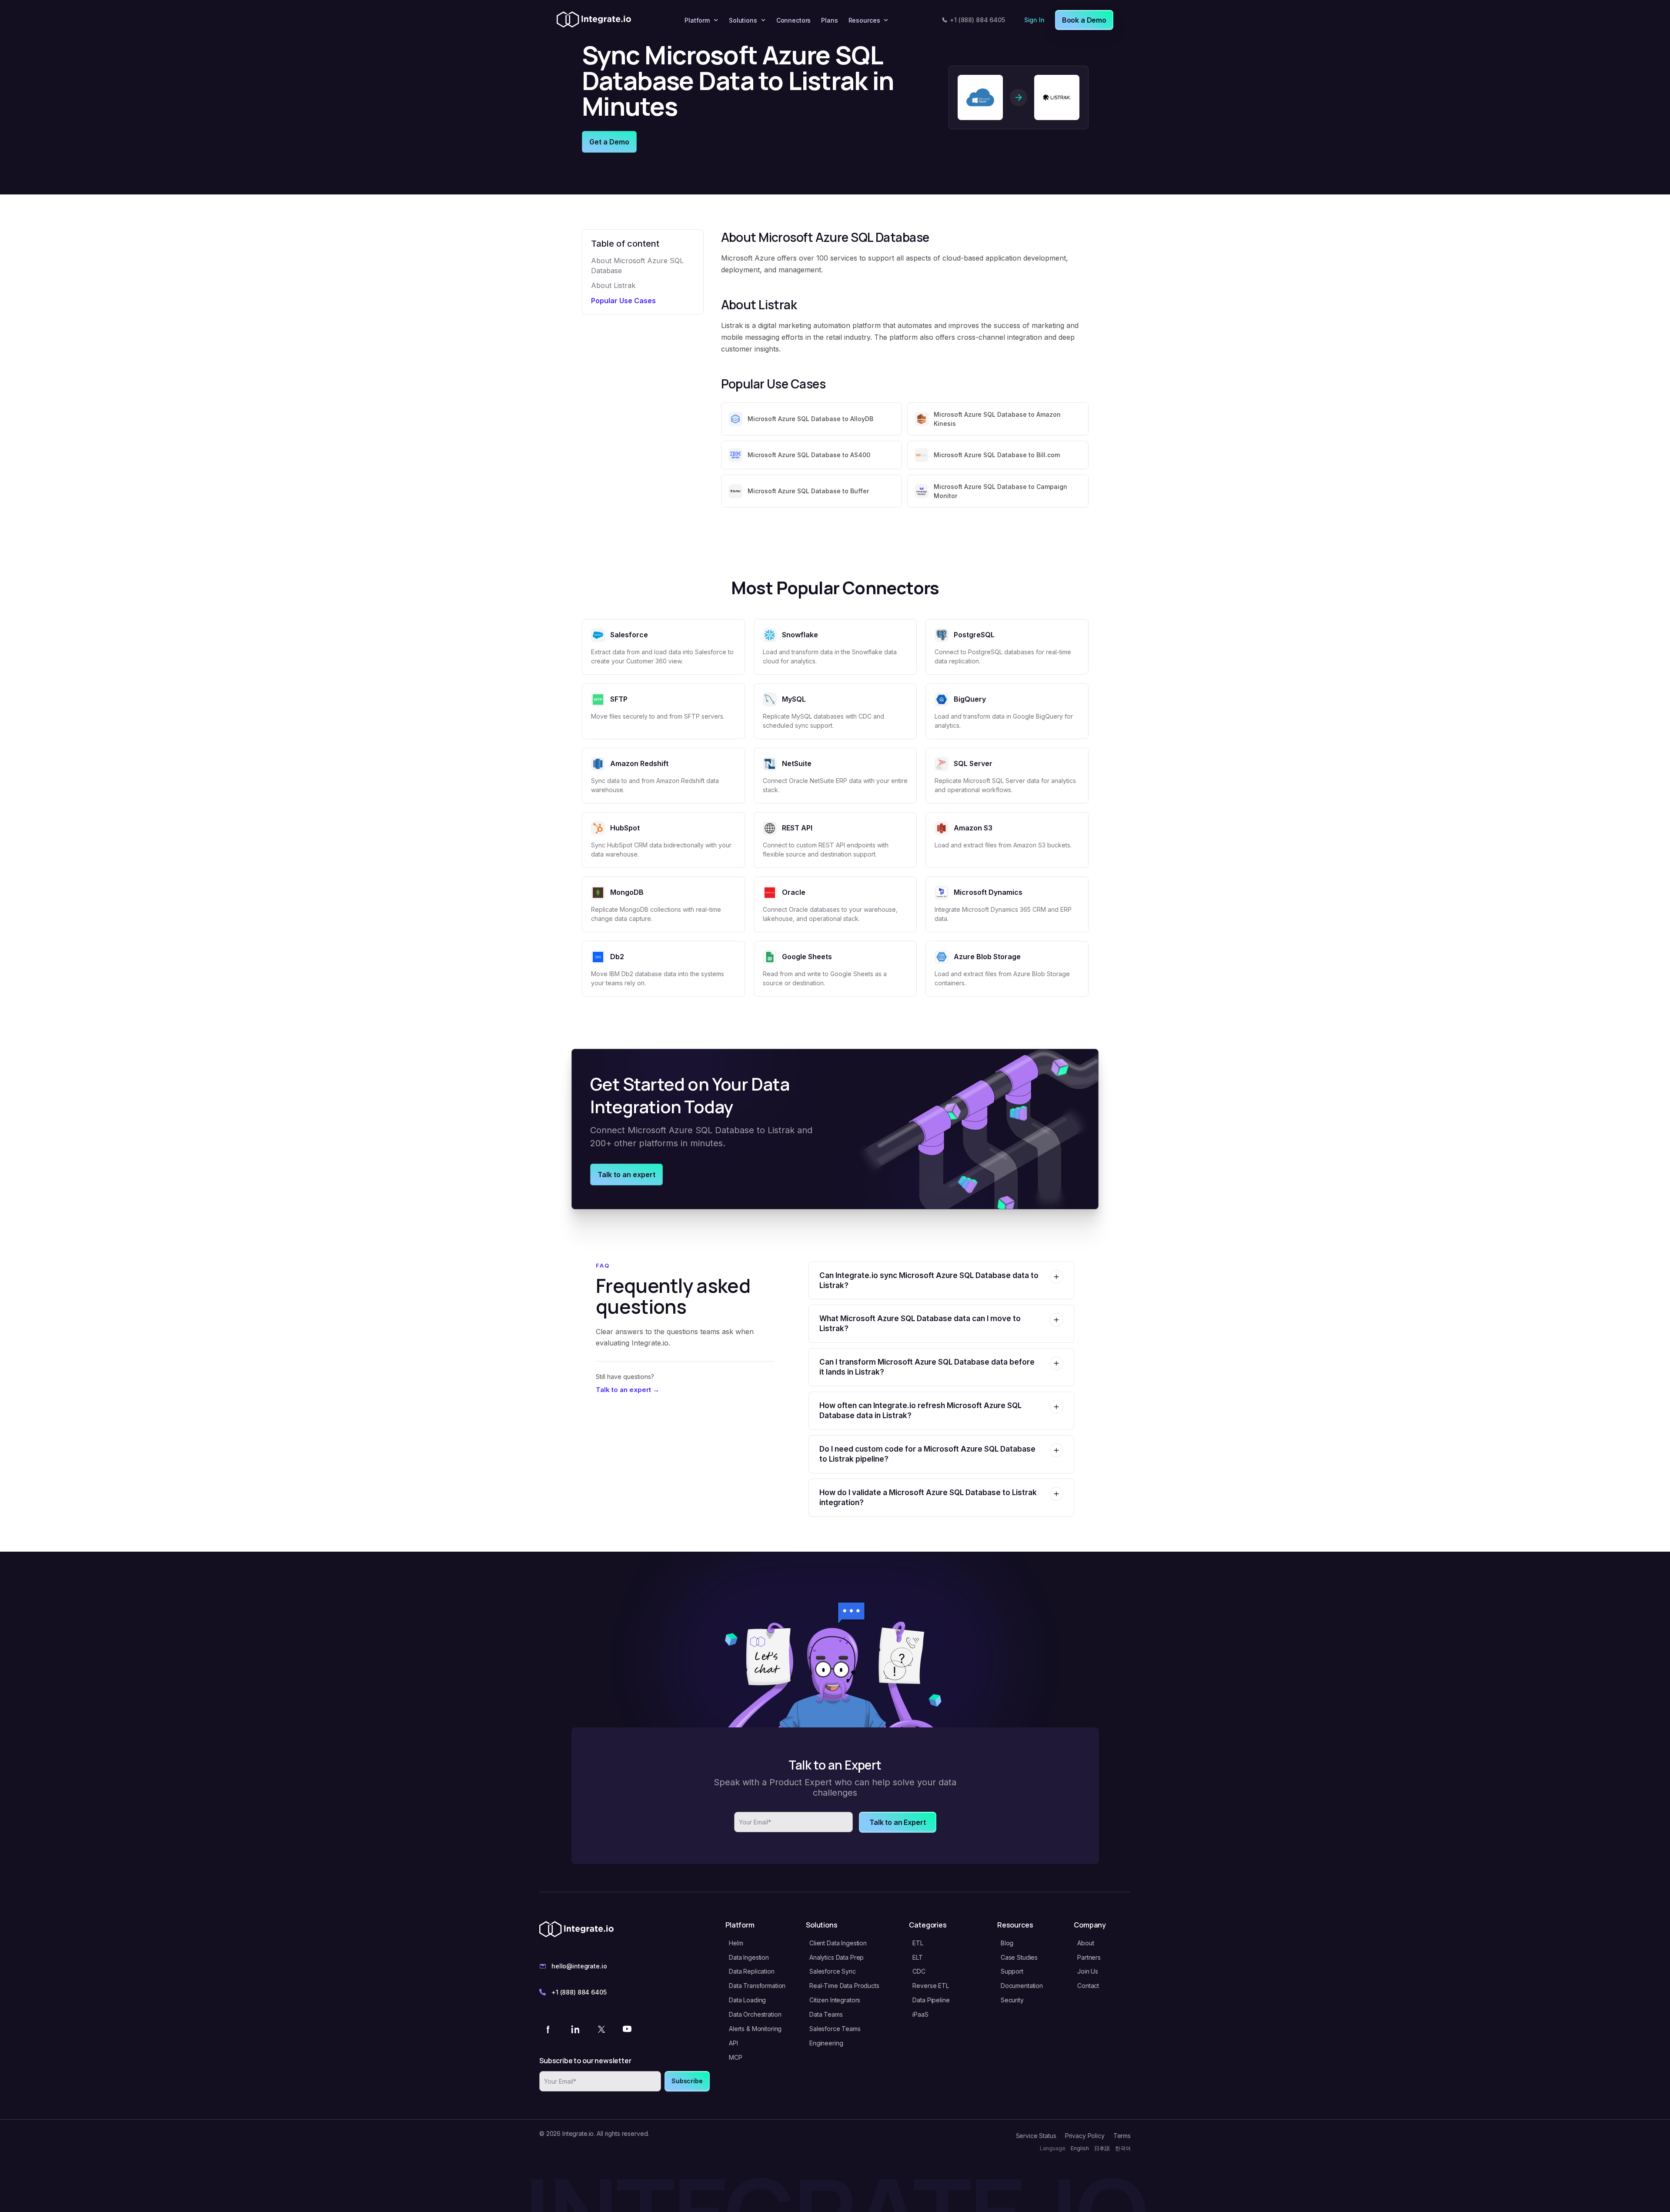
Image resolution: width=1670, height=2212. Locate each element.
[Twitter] (601, 2029)
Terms (1122, 2136)
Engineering (826, 2043)
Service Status (1036, 2136)
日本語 (1102, 2148)
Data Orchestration (755, 2014)
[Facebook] (549, 2029)
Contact (1088, 1986)
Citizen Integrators (835, 2000)
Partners (1089, 1957)
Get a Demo (609, 142)
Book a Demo (1084, 20)
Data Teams (826, 2014)
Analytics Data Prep (837, 1957)
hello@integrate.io (579, 1966)
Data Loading (747, 2000)
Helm (736, 1943)
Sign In (1034, 20)
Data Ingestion (749, 1957)
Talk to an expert (626, 1175)
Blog (1007, 1943)
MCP (736, 2057)
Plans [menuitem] (829, 20)
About (1085, 1943)
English (1080, 2148)
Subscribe (687, 2081)
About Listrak (613, 285)
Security (1012, 2000)
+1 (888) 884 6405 (977, 20)
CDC (919, 1971)
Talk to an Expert (897, 1822)
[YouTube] (627, 2029)
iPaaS (920, 2014)
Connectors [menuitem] (794, 20)
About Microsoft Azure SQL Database (637, 265)
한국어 (1123, 2148)
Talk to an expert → (628, 1390)
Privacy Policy (1085, 2136)
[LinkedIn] (575, 2029)
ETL (918, 1943)
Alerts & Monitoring (755, 2029)
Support (1012, 1971)
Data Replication (752, 1971)
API (733, 2043)
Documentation (1022, 1986)
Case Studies (1019, 1957)
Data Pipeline (931, 2000)
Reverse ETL (930, 1986)
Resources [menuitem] (864, 20)
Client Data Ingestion (838, 1943)
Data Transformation (757, 1986)
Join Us (1088, 1971)
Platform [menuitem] (697, 20)
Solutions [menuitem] (743, 20)
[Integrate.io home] (594, 20)
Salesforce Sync (833, 1971)
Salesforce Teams (835, 2029)
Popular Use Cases (623, 301)
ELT (918, 1957)
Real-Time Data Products (844, 1986)
